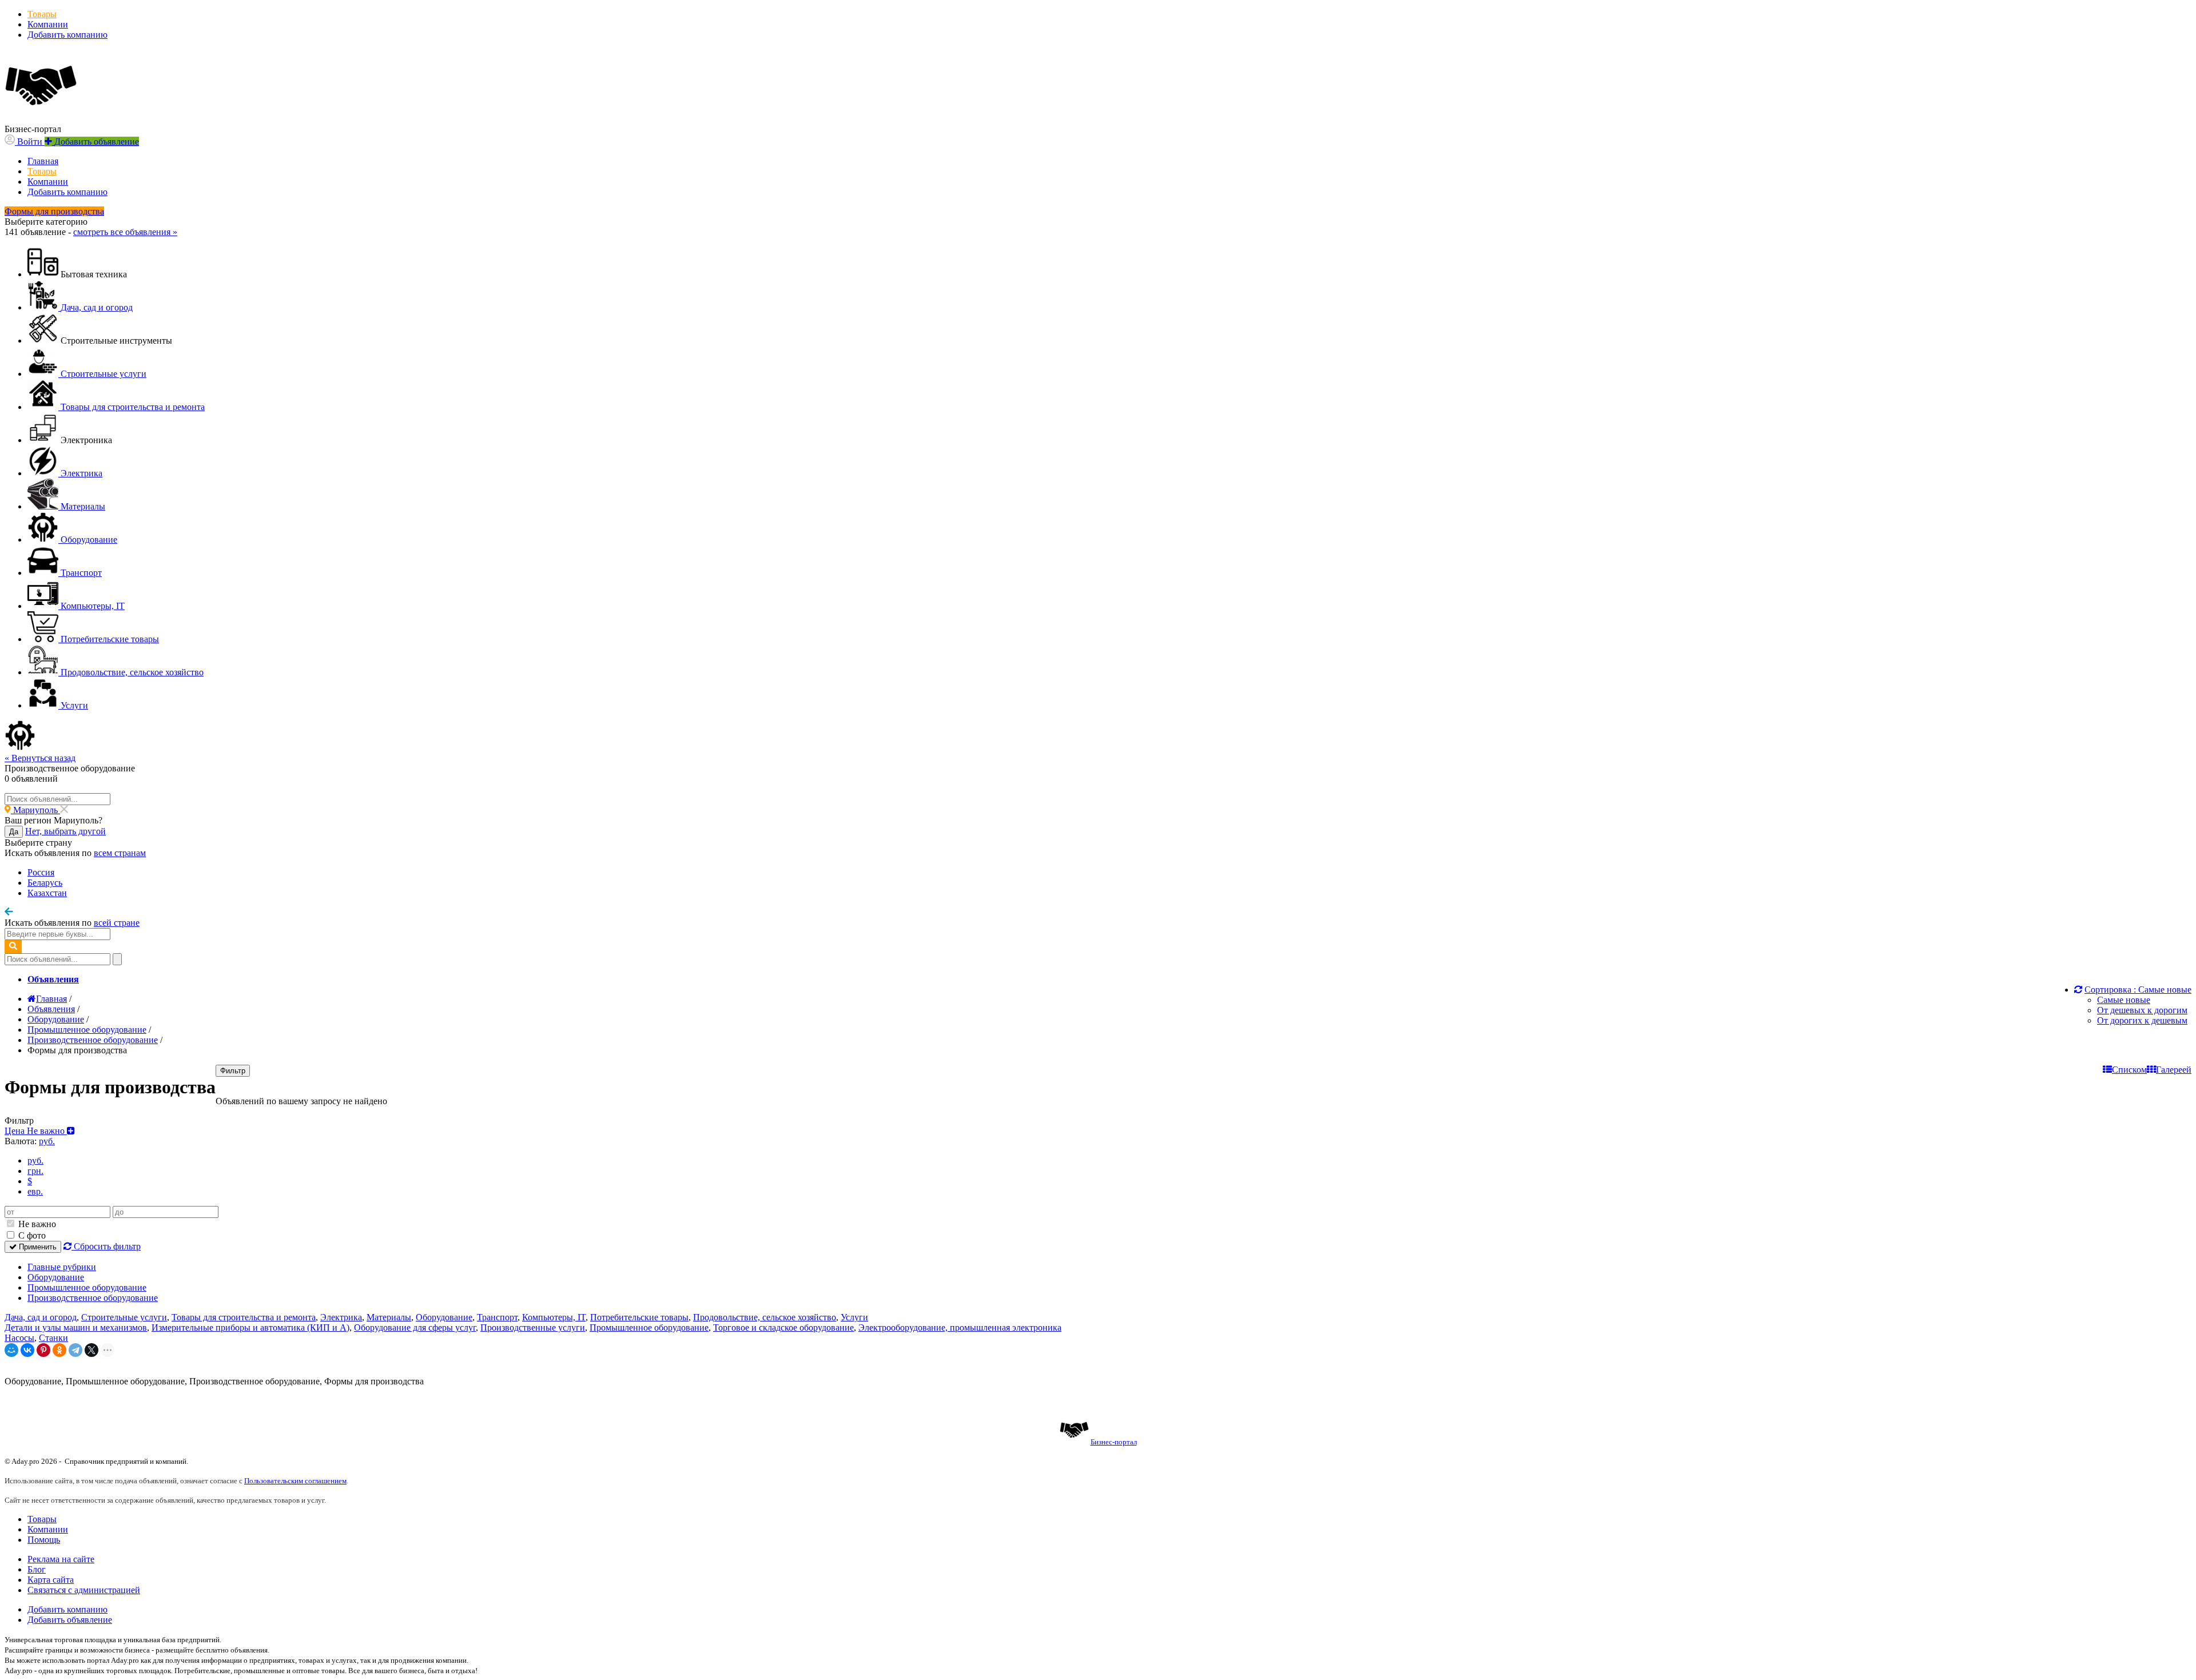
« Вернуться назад (40, 758)
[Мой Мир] (11, 1350)
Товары (42, 14)
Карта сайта (51, 1580)
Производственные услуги (533, 1327)
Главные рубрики (62, 1267)
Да (14, 832)
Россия (41, 872)
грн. (35, 1171)
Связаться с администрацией (84, 1590)
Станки (53, 1338)
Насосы (19, 1338)
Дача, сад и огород (41, 1317)
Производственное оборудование (93, 1298)
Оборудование (56, 1277)
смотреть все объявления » (125, 232)
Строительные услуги (124, 1317)
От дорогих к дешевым (2142, 1020)
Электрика (341, 1317)
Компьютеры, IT (554, 1317)
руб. (35, 1161)
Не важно (36, 1224)
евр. (35, 1191)
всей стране (117, 923)
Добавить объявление (70, 1620)
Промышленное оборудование (87, 1287)
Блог (37, 1569)
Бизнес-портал (1114, 1442)
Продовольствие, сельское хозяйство (765, 1317)
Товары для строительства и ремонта (244, 1317)
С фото (31, 1235)
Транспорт (497, 1317)
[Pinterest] (43, 1350)
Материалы (389, 1317)
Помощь (44, 1540)
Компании (48, 24)
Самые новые (2124, 1000)
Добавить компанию (67, 35)
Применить (37, 1247)
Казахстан (47, 893)
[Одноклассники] (59, 1350)
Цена (36, 1131)
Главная (43, 161)
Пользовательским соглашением (295, 1481)
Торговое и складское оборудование (783, 1327)
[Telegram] (75, 1350)
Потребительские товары (639, 1317)
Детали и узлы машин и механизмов (76, 1327)
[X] (91, 1350)
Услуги (854, 1317)
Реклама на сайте (61, 1559)
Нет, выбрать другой (65, 831)
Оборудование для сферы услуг (415, 1327)
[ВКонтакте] (27, 1350)
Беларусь (45, 883)
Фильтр (233, 1071)
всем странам (120, 853)
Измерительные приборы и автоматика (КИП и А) (250, 1327)
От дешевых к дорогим (2142, 1010)
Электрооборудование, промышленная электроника (960, 1327)
